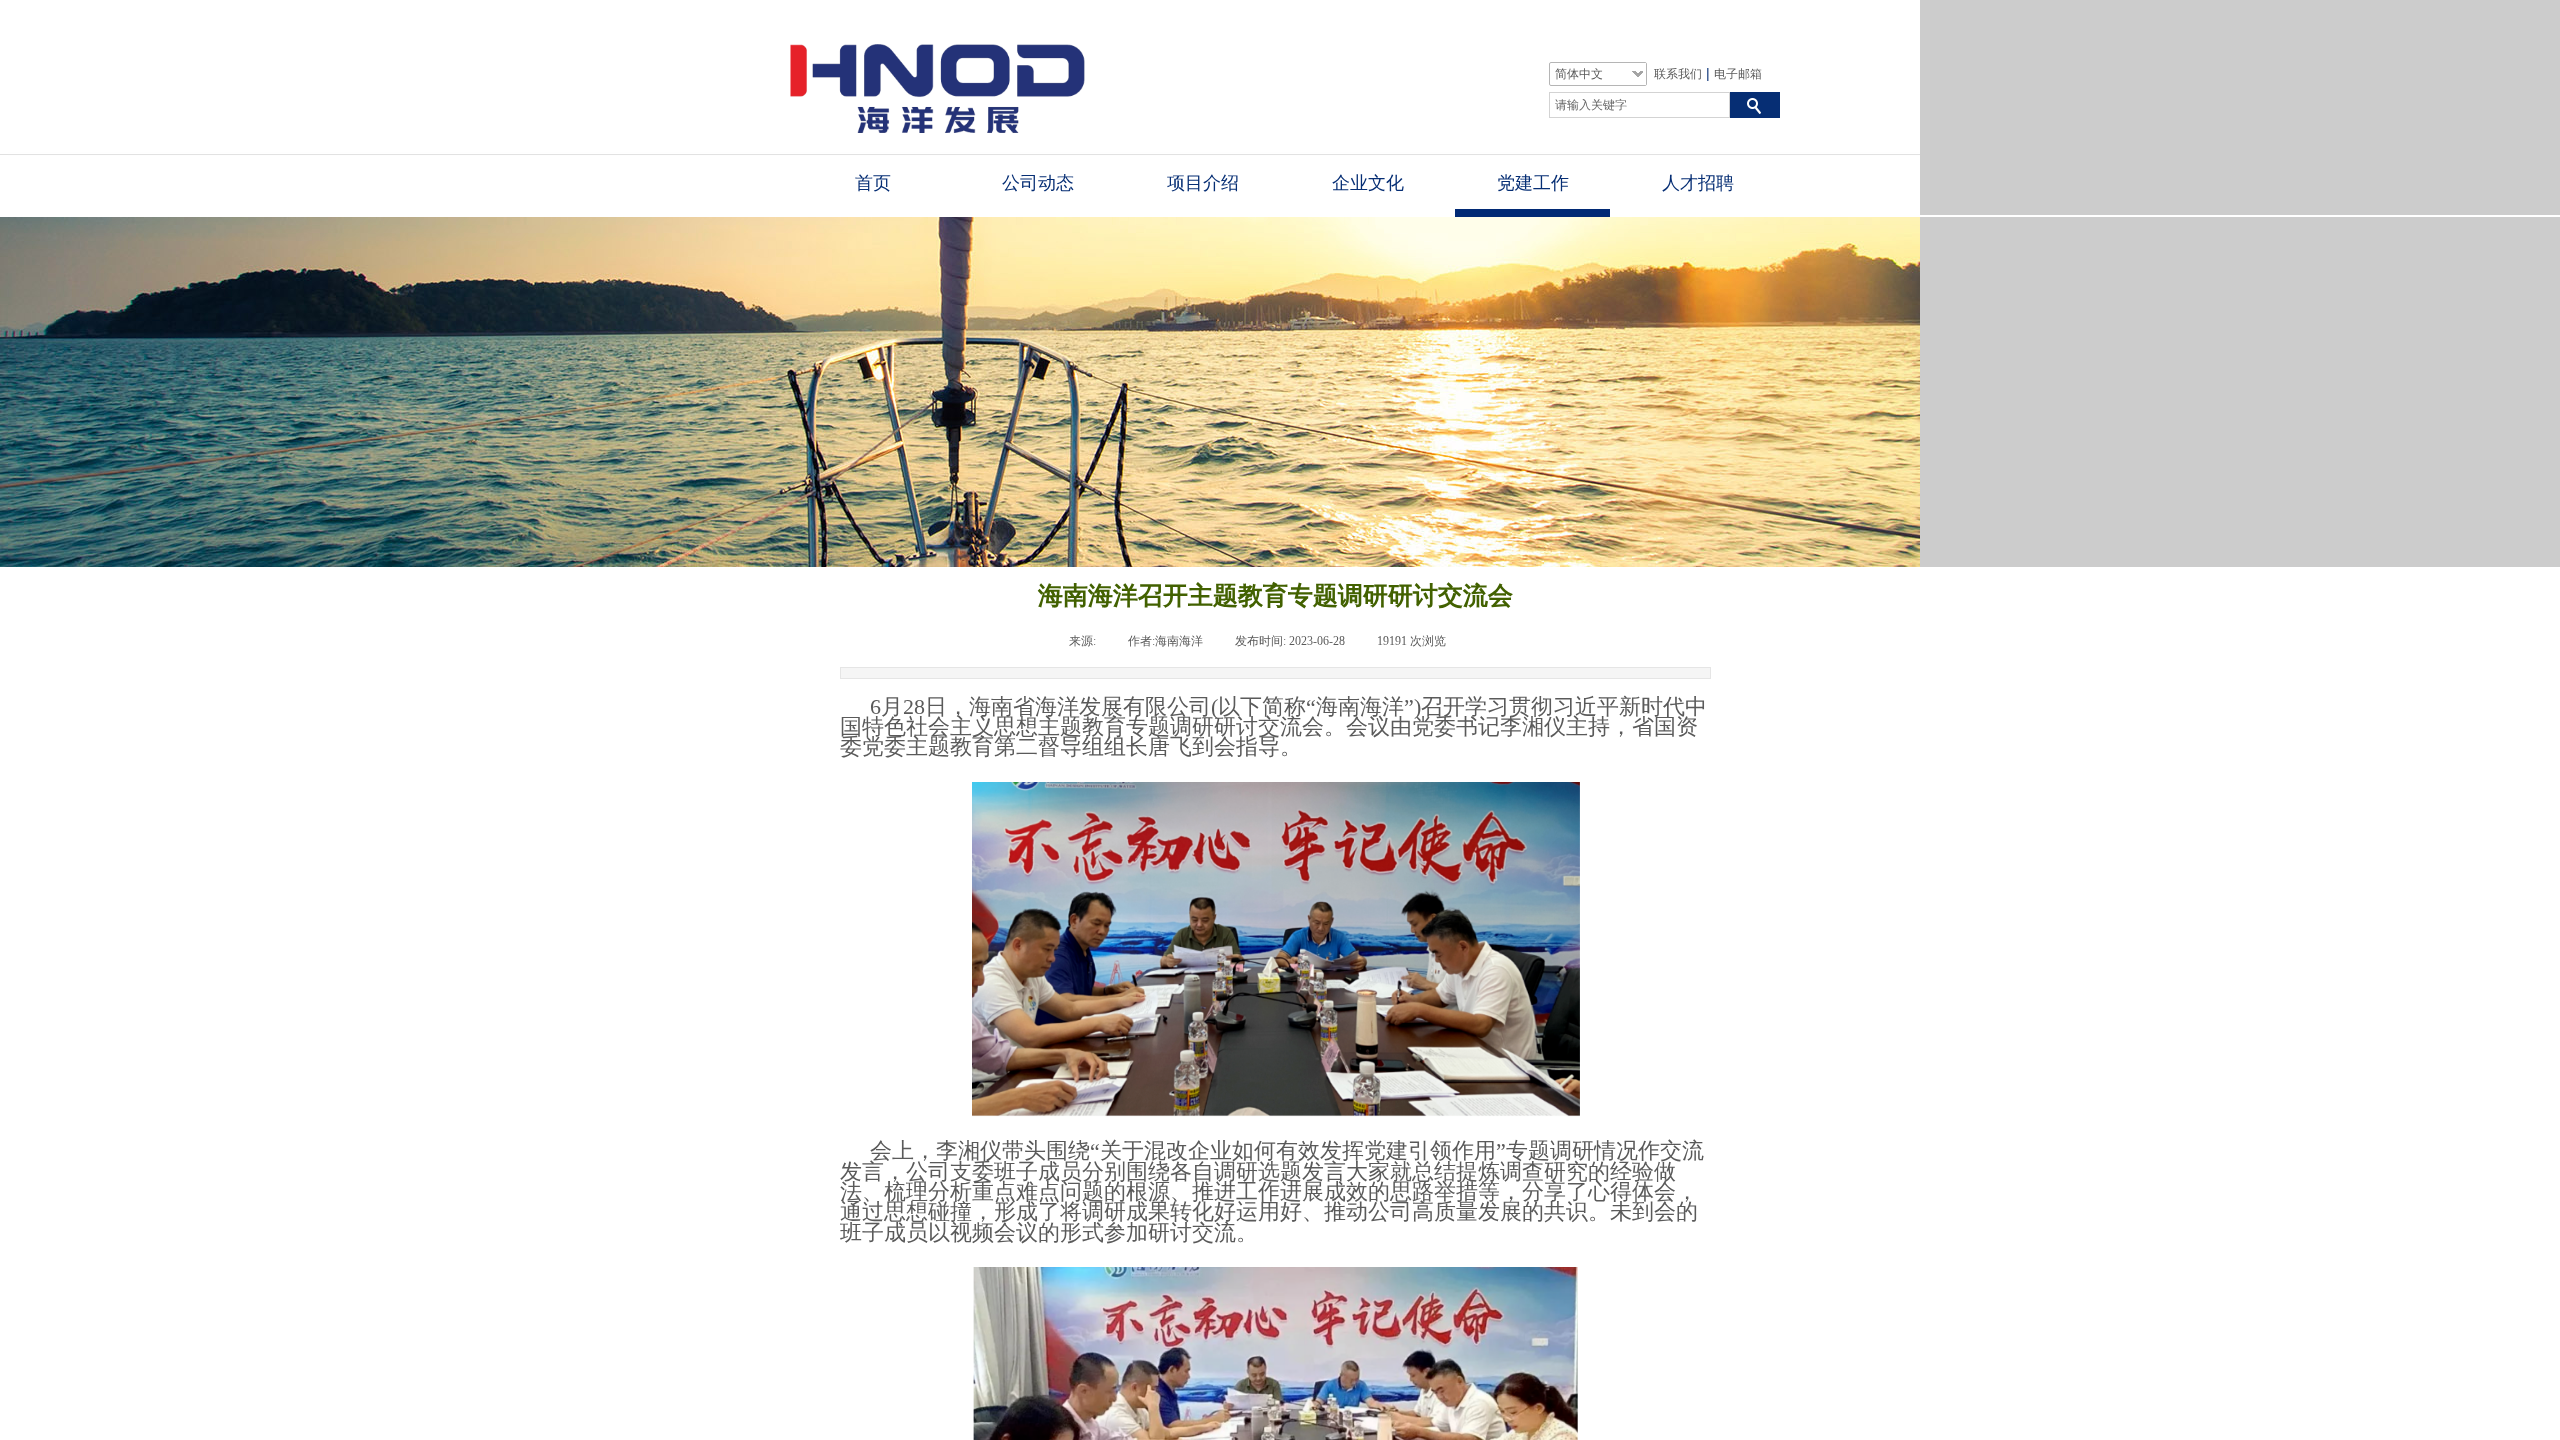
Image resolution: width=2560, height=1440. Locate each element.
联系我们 (1678, 74)
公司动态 (1038, 183)
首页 (873, 183)
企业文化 (1368, 183)
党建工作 (1533, 183)
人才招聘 (1698, 183)
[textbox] (1639, 105)
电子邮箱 (1738, 74)
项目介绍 (1203, 183)
